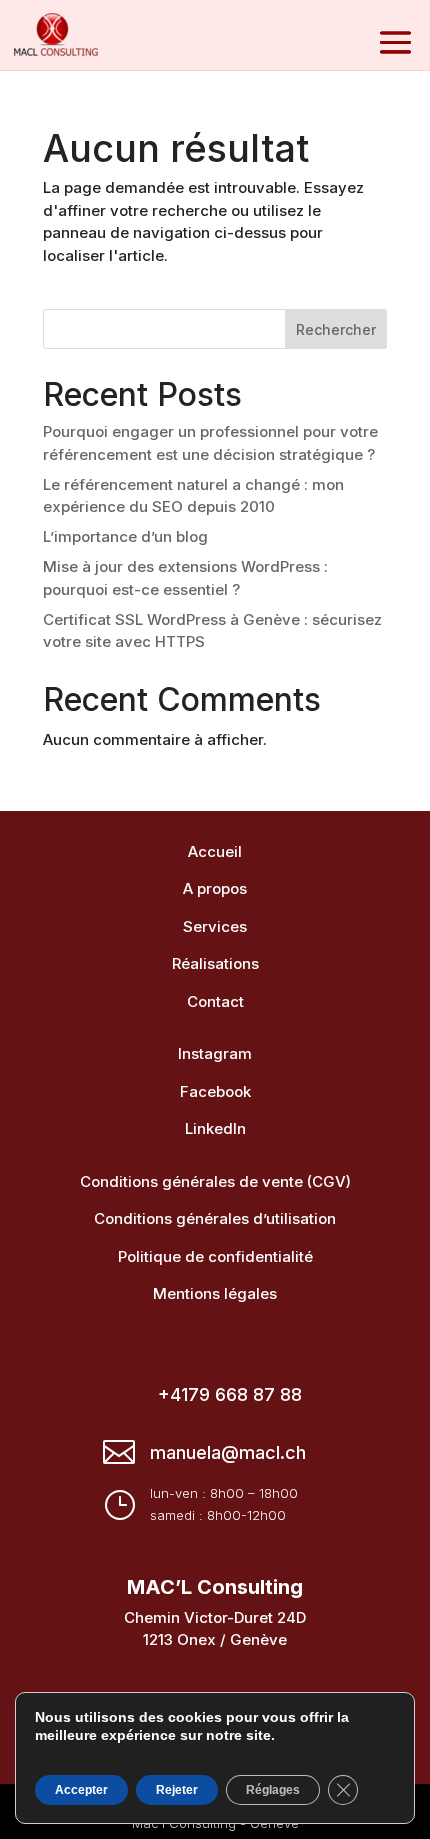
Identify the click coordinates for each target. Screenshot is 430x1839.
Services (215, 926)
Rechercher (336, 329)
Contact (215, 1001)
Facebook (215, 1091)
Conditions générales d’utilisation (215, 1218)
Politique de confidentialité (215, 1256)
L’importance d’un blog (125, 536)
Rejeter (177, 1790)
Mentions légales (215, 1293)
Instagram (215, 1053)
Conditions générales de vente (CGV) (215, 1181)
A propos (215, 888)
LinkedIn (215, 1128)
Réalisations (215, 963)
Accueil (215, 851)
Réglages (273, 1790)
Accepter (81, 1790)
